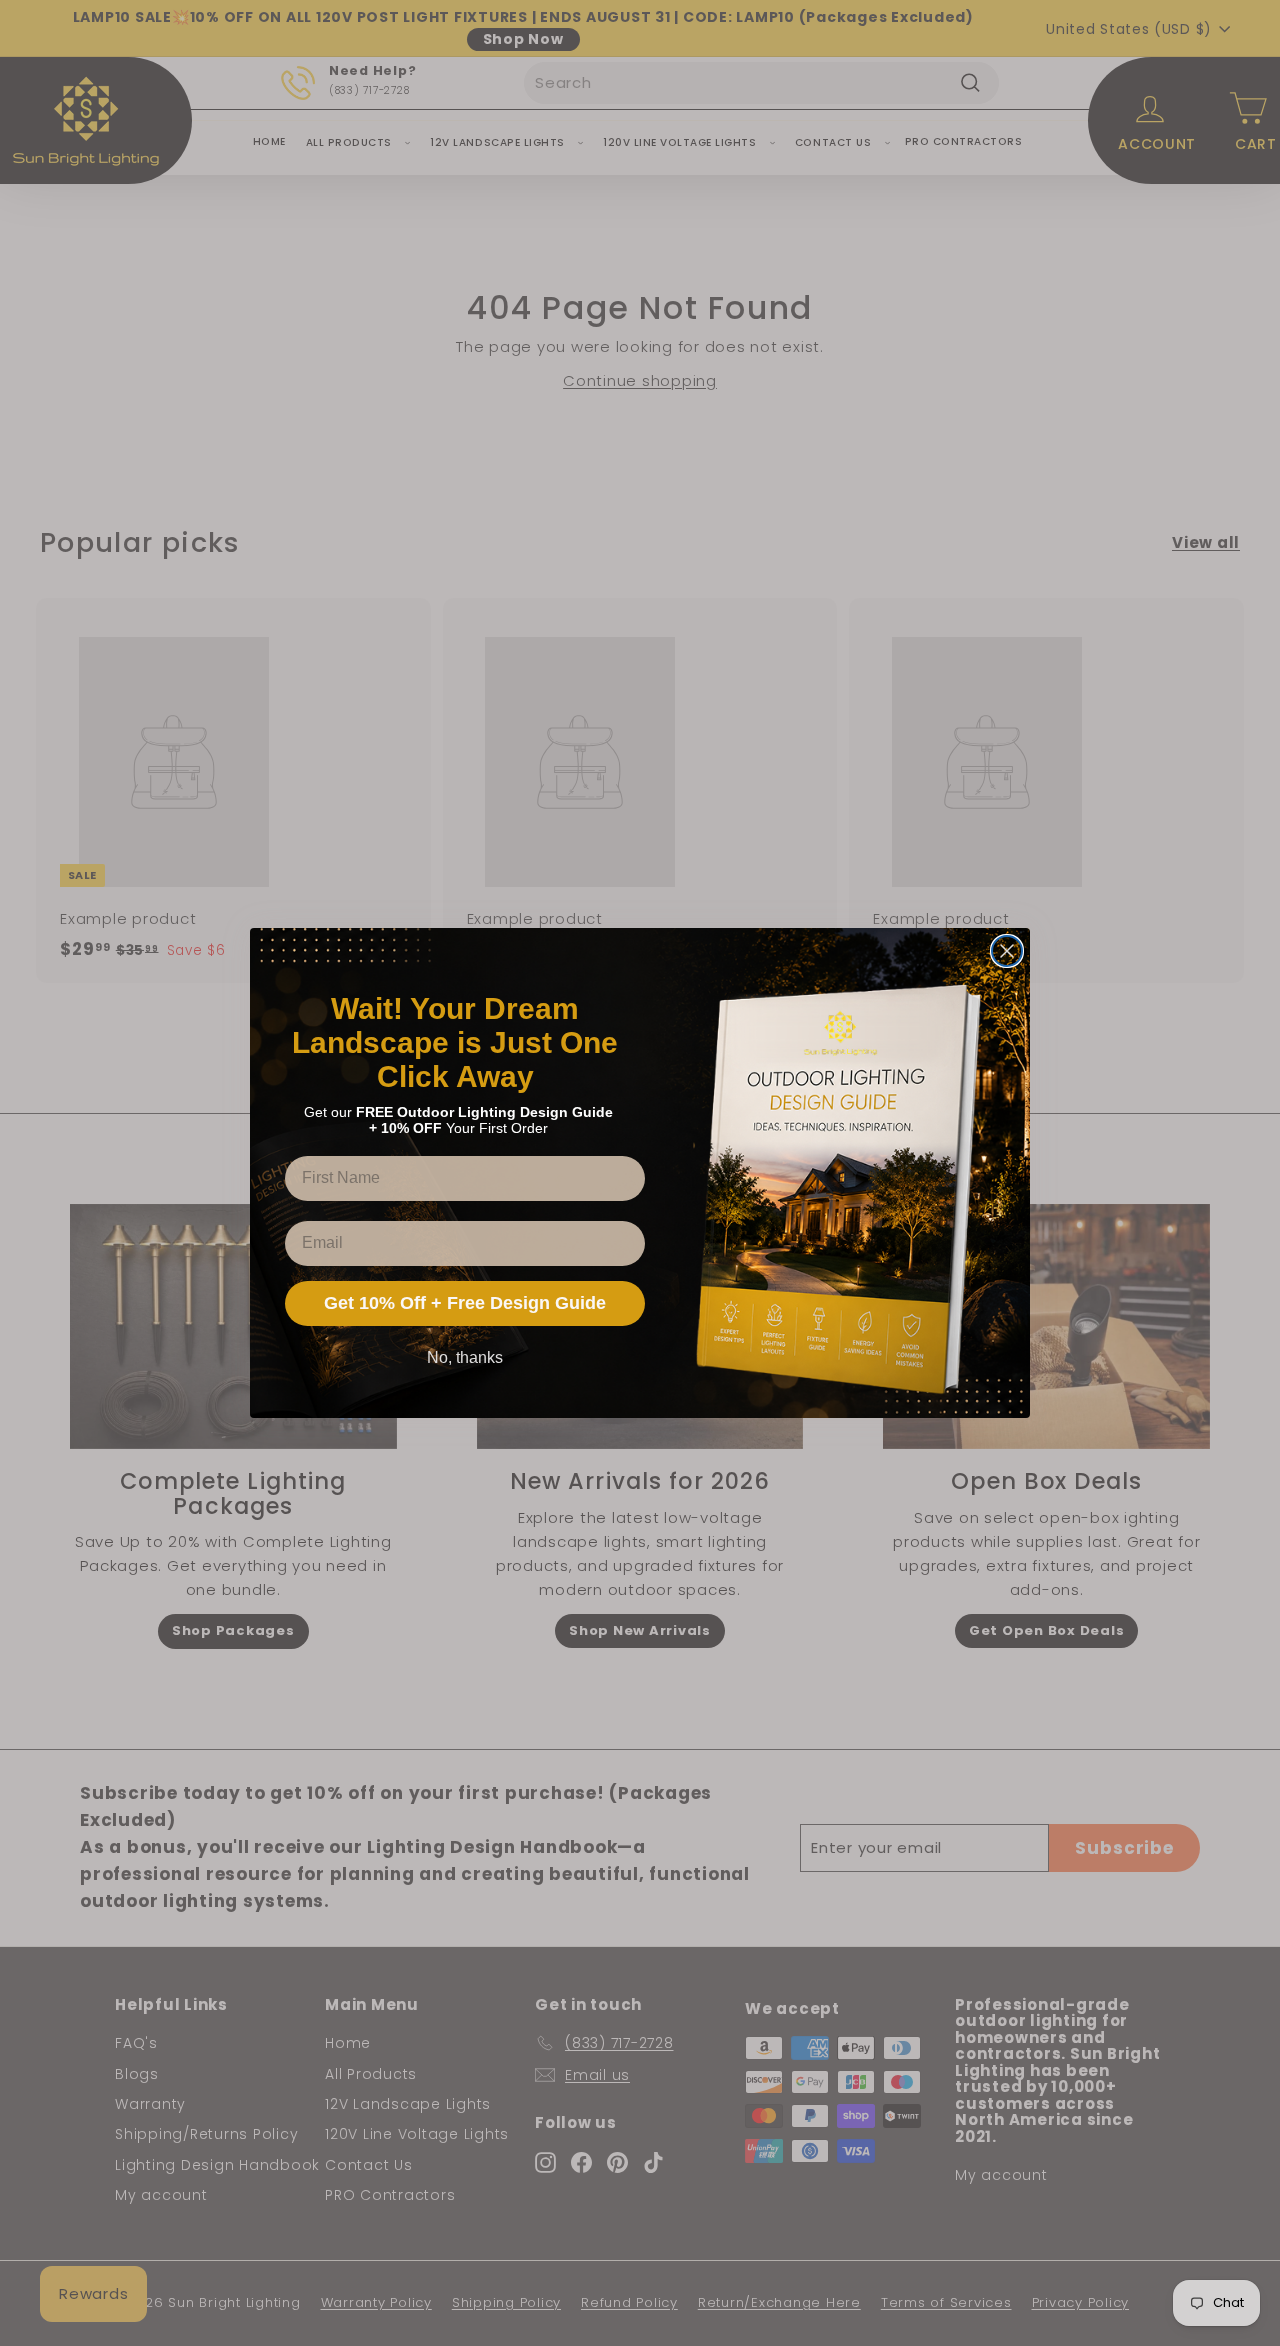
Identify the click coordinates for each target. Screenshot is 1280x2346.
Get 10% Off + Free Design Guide (465, 1303)
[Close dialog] (1007, 951)
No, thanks (465, 1357)
